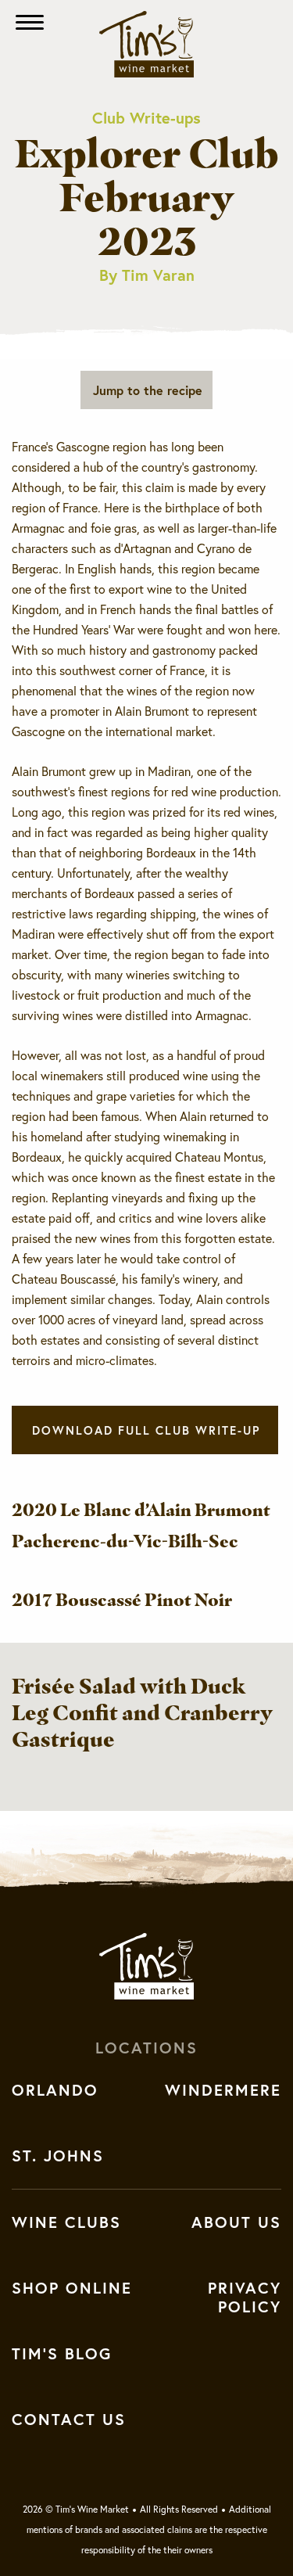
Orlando (55, 2090)
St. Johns (58, 2156)
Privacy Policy (245, 2298)
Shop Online (72, 2288)
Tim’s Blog (62, 2354)
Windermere (223, 2090)
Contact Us (69, 2420)
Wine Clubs (66, 2222)
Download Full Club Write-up (146, 1430)
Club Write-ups (146, 118)
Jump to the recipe (148, 390)
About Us (236, 2222)
